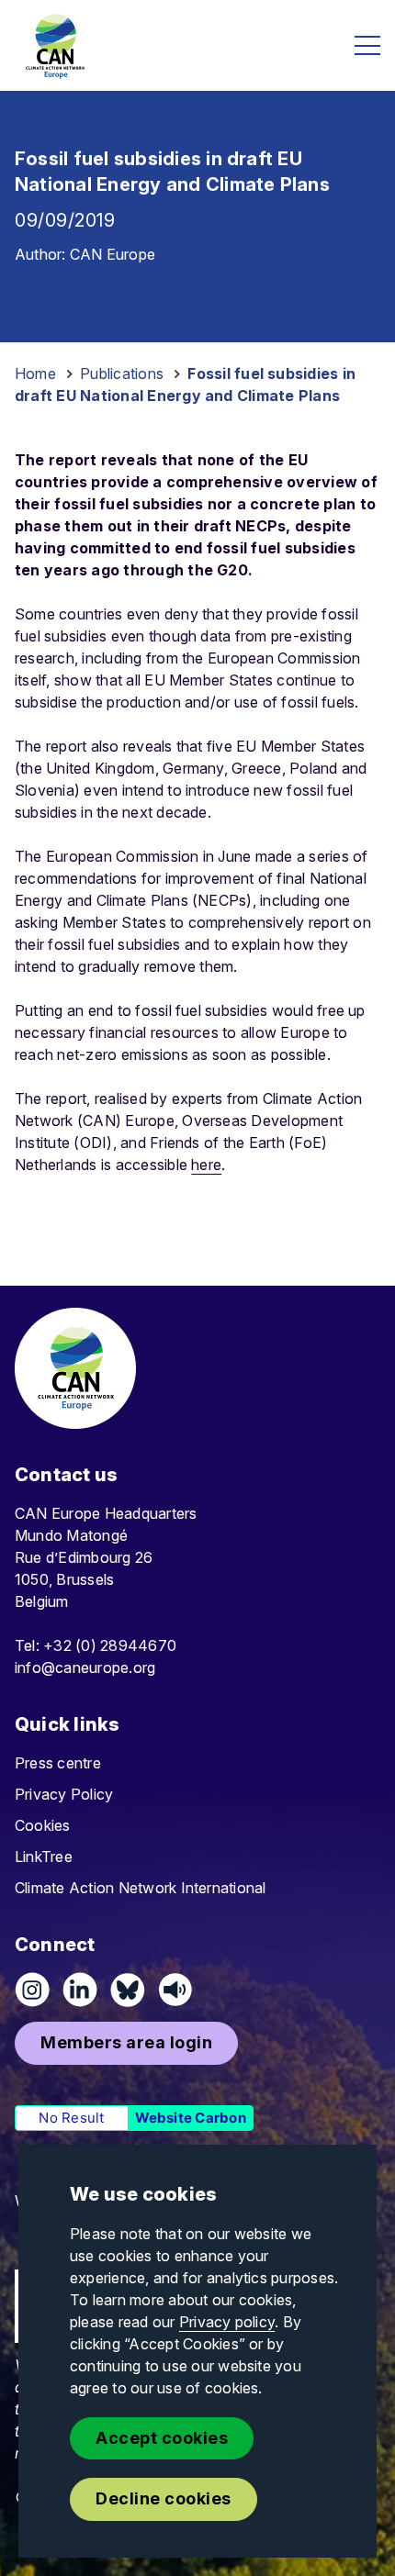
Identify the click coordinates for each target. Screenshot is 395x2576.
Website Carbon (191, 2118)
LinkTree (44, 1857)
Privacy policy (227, 2322)
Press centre (58, 1763)
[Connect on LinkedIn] (80, 1990)
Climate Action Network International (141, 1888)
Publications (122, 374)
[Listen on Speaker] (175, 1990)
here (206, 1165)
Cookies (43, 1825)
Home (35, 374)
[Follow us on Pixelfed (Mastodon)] (128, 1990)
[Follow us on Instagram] (32, 1990)
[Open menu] (367, 45)
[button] (126, 2043)
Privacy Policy (64, 1794)
